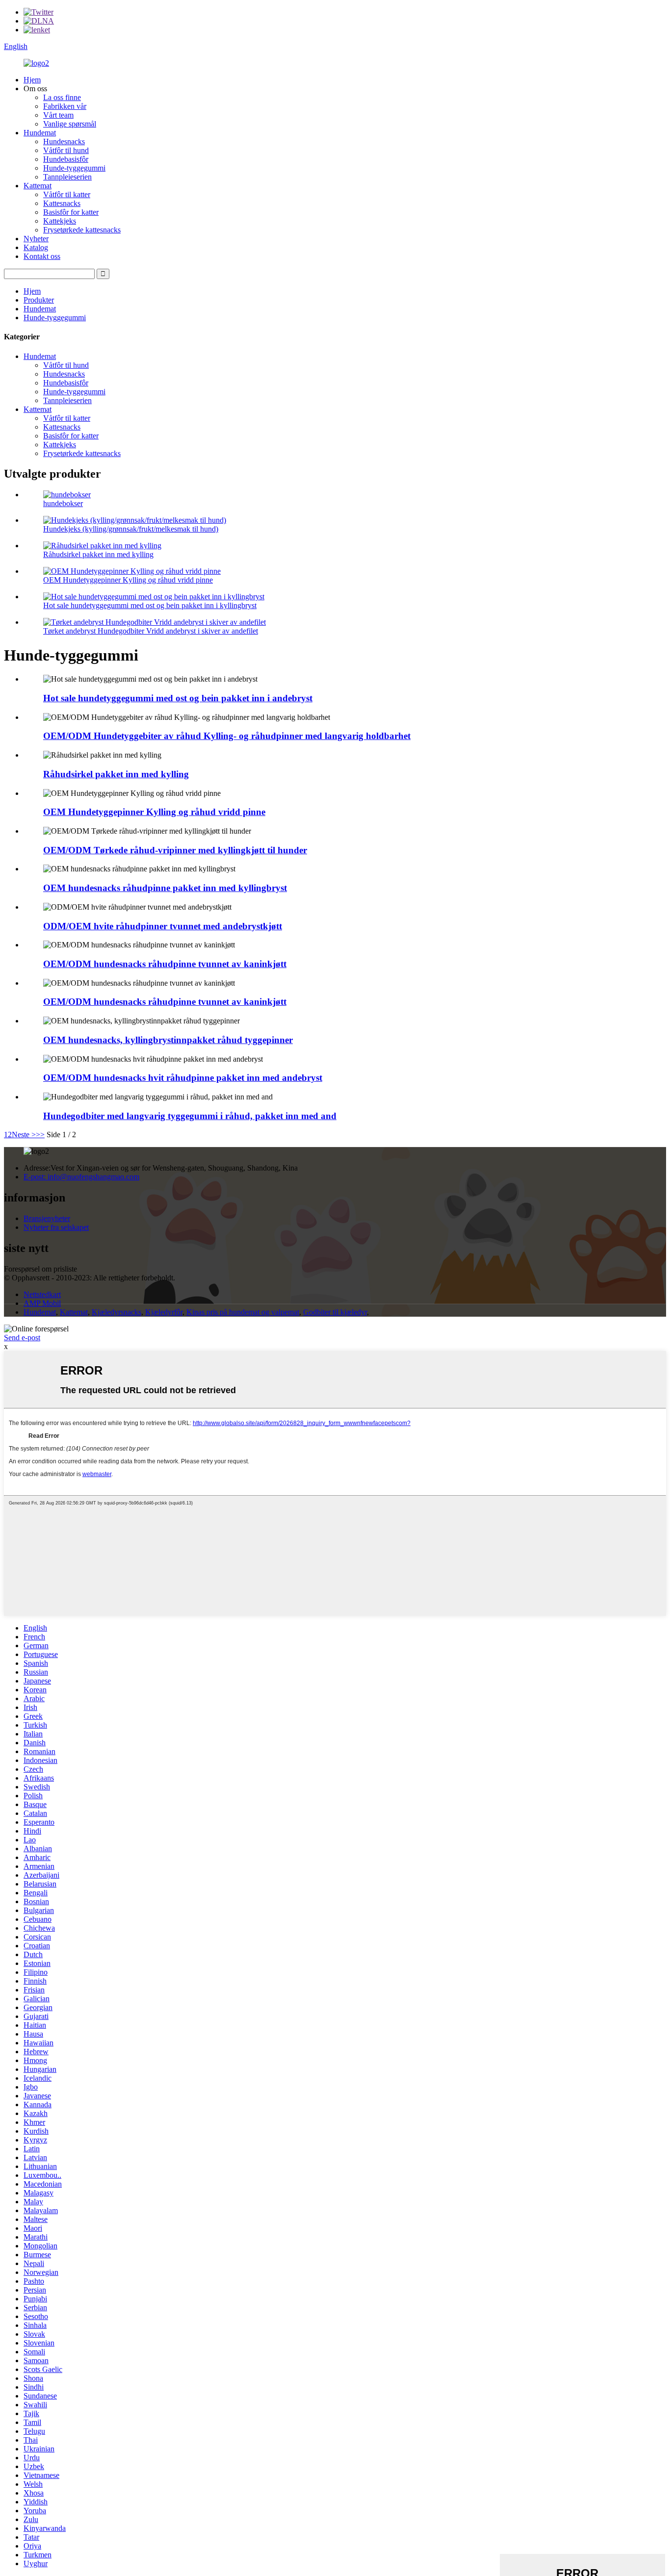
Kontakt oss (42, 256)
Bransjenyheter (47, 1218)
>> (40, 1135)
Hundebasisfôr (66, 159)
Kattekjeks (60, 221)
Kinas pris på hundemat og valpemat (243, 1312)
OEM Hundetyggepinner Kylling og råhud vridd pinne (128, 580)
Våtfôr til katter (67, 194)
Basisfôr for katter (71, 212)
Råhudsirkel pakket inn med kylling (98, 554)
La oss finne (62, 97)
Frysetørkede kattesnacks (82, 230)
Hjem (32, 80)
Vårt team (58, 115)
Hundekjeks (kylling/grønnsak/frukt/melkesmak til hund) (131, 529)
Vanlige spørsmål (70, 124)
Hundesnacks (64, 141)
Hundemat (40, 133)
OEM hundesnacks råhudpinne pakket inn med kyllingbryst (165, 888)
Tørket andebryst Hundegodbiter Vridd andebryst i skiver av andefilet (151, 631)
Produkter (39, 300)
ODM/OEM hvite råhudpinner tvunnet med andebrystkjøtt (163, 926)
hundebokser (63, 503)
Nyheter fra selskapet (56, 1227)
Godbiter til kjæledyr (335, 1312)
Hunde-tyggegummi (74, 168)
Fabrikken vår (65, 106)
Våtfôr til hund (66, 150)
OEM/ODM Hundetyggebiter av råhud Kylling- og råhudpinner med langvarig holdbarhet (227, 736)
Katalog (36, 247)
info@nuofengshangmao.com (81, 1177)
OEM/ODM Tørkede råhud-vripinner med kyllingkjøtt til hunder (175, 850)
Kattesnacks (62, 203)
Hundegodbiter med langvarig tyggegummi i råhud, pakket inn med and (190, 1116)
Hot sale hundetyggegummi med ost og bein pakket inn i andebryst (178, 698)
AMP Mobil (42, 1303)
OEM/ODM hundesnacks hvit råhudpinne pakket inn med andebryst (183, 1078)
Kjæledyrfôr (164, 1312)
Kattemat (38, 186)
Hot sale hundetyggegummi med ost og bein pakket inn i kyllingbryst (150, 605)
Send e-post (22, 1338)
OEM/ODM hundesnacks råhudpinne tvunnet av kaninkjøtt (165, 964)
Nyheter (36, 239)
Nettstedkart (42, 1294)
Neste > (24, 1135)
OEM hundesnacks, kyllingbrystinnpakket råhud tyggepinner (168, 1040)
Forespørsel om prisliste (40, 1269)
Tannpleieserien (67, 177)
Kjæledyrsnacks (116, 1312)
